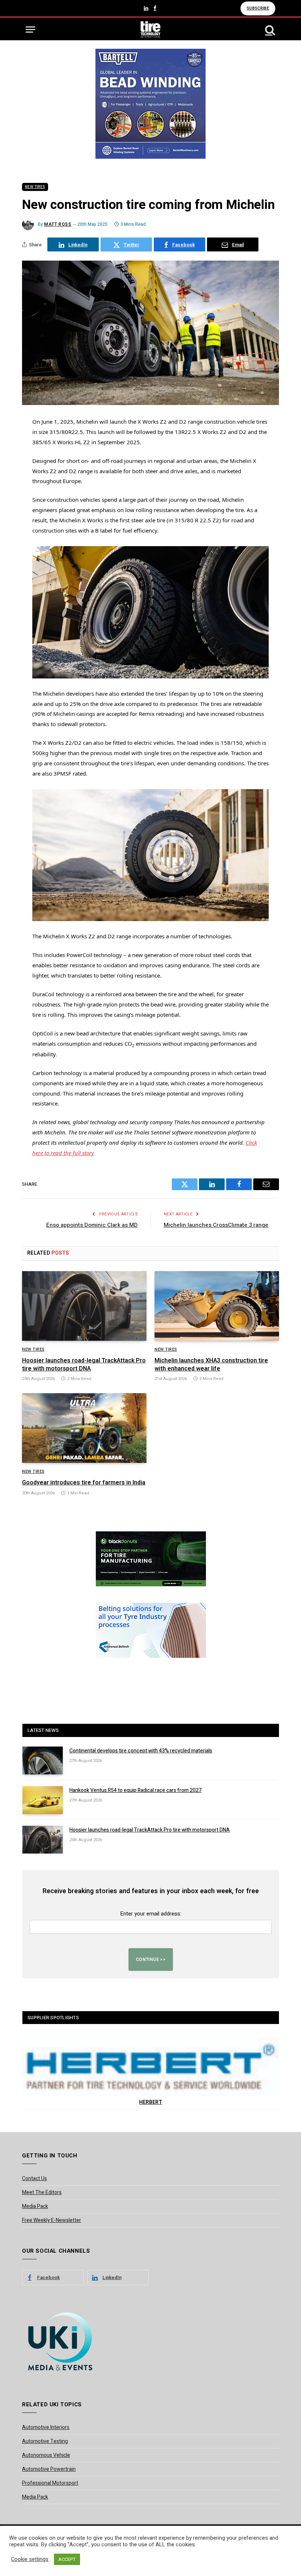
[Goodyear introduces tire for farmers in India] (84, 1428)
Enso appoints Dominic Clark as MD (92, 1225)
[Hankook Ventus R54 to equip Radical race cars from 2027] (43, 1800)
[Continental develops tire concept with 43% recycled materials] (43, 1760)
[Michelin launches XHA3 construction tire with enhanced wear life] (217, 1306)
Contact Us (35, 2178)
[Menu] (30, 30)
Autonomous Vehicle (46, 2455)
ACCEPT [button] (67, 2559)
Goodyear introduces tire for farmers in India (84, 1483)
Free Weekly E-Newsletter (52, 2220)
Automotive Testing (45, 2441)
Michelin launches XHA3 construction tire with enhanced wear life (211, 1365)
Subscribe (258, 8)
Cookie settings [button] (30, 2560)
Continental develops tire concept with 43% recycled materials (141, 1751)
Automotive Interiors (46, 2427)
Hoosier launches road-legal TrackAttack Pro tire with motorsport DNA (84, 1365)
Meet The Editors (42, 2192)
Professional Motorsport (50, 2483)
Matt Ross (58, 224)
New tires (35, 187)
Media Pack (35, 2206)
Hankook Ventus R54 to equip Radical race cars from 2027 (135, 1791)
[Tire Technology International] (151, 30)
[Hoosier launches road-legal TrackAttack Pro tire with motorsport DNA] (84, 1306)
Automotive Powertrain (49, 2469)
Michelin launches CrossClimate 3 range (216, 1225)
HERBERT (151, 2102)
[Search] (269, 30)
